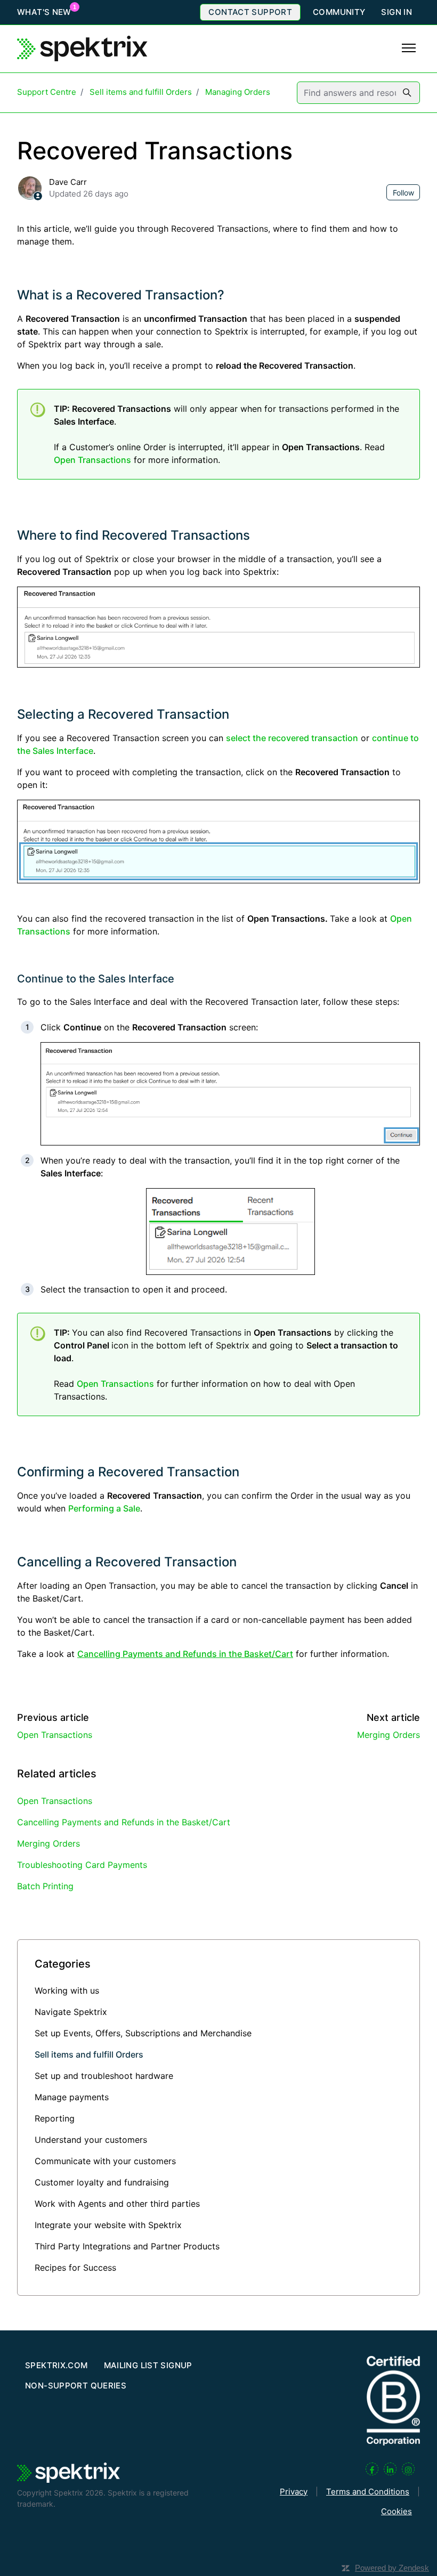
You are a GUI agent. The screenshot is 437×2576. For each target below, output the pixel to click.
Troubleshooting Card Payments (82, 1865)
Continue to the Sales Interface (96, 979)
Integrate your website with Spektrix (108, 2225)
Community (339, 12)
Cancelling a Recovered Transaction (127, 1562)
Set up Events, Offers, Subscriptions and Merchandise (143, 2033)
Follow (403, 193)
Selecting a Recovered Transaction (123, 714)
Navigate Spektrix (71, 2012)
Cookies (396, 2511)
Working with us (67, 1990)
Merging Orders (389, 1735)
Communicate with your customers (105, 2161)
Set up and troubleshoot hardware (104, 2076)
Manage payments (72, 2097)
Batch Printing (45, 1886)
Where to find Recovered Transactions (133, 535)
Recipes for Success (75, 2268)
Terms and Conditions (368, 2492)
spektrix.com (56, 2365)
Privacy (294, 2492)
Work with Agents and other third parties (117, 2204)
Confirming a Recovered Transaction (128, 1472)
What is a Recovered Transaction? (121, 295)
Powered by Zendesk (392, 2568)
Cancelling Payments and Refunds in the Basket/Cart (124, 1822)
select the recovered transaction (292, 738)
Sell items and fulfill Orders (141, 92)
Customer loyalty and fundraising (102, 2182)
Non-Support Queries (76, 2386)
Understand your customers (91, 2140)
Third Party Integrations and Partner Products (127, 2246)
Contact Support (250, 12)
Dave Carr (68, 182)
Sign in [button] (396, 12)
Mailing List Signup (148, 2365)
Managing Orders (238, 92)
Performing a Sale (104, 1508)
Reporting (55, 2118)
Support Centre (47, 92)
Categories (63, 1964)
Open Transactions (92, 460)
